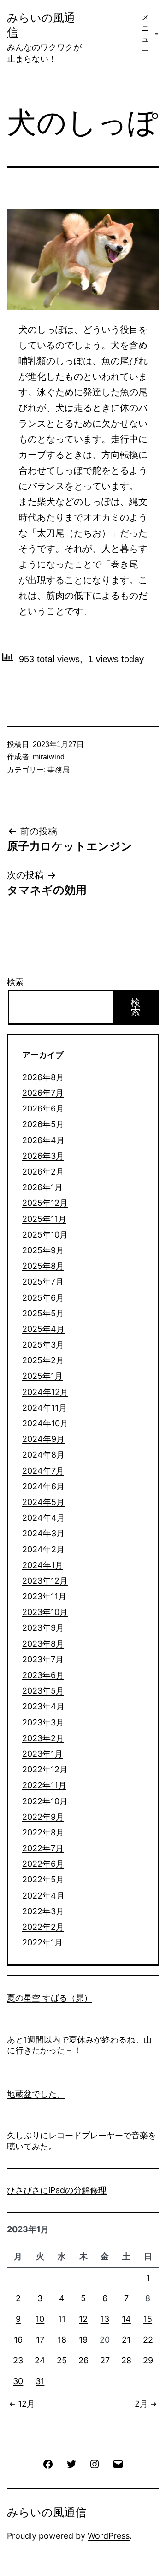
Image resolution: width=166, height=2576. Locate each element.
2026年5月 (43, 1124)
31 (40, 2381)
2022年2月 (43, 1927)
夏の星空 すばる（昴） (50, 1998)
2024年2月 (43, 1549)
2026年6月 (43, 1109)
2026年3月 (43, 1156)
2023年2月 (43, 1738)
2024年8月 (43, 1455)
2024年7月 (43, 1471)
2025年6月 (43, 1298)
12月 (27, 2404)
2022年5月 (43, 1879)
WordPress (109, 2536)
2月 (141, 2404)
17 (40, 2340)
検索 (15, 982)
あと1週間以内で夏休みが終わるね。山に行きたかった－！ (79, 2045)
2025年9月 (43, 1250)
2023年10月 (45, 1612)
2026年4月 (43, 1140)
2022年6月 (43, 1864)
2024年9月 (43, 1439)
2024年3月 (43, 1533)
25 (62, 2360)
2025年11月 (44, 1219)
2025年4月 (43, 1329)
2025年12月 (45, 1203)
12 (83, 2319)
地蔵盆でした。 (36, 2094)
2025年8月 (43, 1266)
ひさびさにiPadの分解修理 (57, 2190)
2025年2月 (43, 1360)
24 (40, 2360)
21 (126, 2340)
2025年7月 (43, 1282)
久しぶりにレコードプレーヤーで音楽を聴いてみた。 (82, 2141)
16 (18, 2340)
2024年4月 (44, 1518)
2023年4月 (43, 1706)
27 (105, 2360)
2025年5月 (43, 1313)
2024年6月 (43, 1486)
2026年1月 (42, 1187)
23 (18, 2360)
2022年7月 (43, 1848)
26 (83, 2360)
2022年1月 (42, 1942)
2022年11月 (44, 1785)
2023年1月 (42, 1754)
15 (148, 2319)
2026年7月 (43, 1093)
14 (126, 2319)
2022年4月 (43, 1896)
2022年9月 (43, 1817)
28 (126, 2360)
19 (83, 2340)
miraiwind (49, 757)
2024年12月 (45, 1392)
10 (40, 2319)
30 (18, 2381)
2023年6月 (43, 1675)
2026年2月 (43, 1172)
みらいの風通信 (47, 2512)
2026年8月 (43, 1077)
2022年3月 (43, 1911)
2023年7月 (43, 1659)
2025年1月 (42, 1376)
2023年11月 (44, 1596)
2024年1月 (43, 1565)
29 (148, 2360)
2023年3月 (43, 1722)
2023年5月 (43, 1691)
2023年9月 (43, 1628)
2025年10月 (45, 1235)
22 (148, 2340)
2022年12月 (45, 1769)
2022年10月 (45, 1801)
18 (62, 2340)
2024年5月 (43, 1502)
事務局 (59, 770)
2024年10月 (45, 1423)
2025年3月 (43, 1345)
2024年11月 (44, 1408)
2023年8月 (43, 1644)
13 (105, 2319)
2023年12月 (45, 1581)
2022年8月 (43, 1832)
